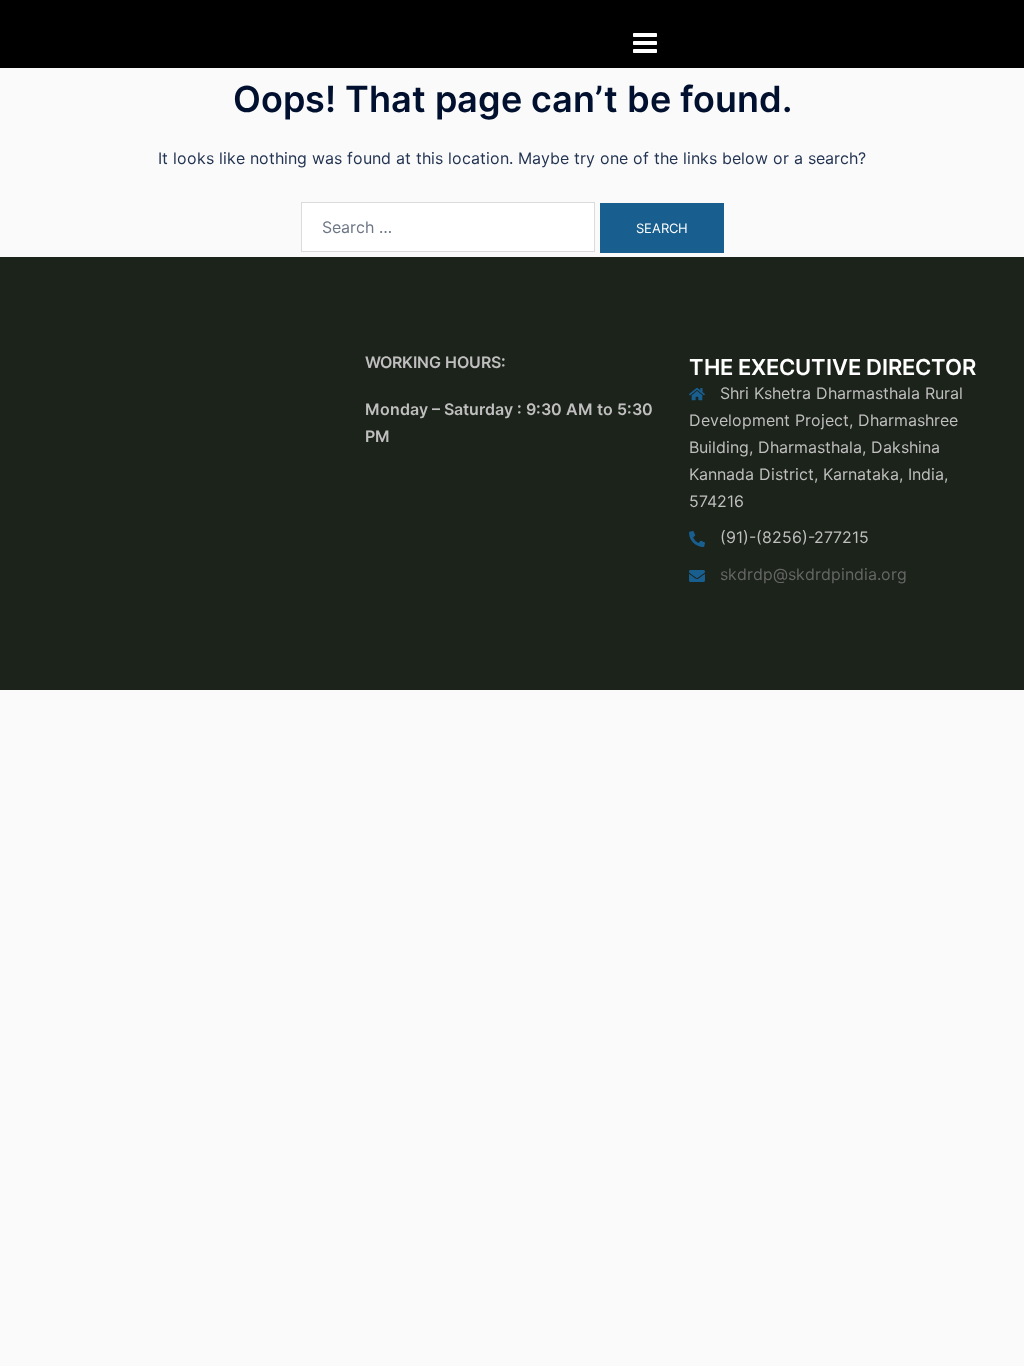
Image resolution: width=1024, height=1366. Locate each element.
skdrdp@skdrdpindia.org (813, 574)
